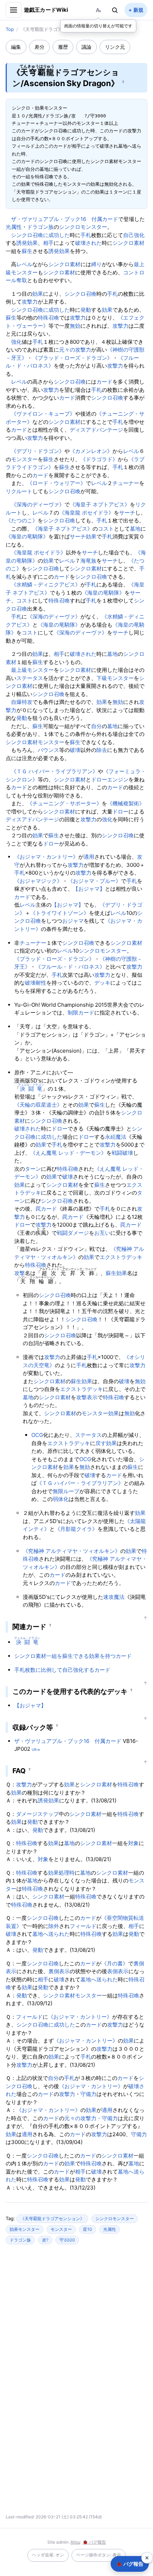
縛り (96, 264)
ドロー (120, 812)
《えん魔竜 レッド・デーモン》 (68, 1153)
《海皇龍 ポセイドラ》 (86, 513)
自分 (96, 726)
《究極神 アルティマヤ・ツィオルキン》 (72, 1551)
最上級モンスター (32, 670)
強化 (16, 342)
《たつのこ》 (22, 520)
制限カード (81, 1013)
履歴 (63, 47)
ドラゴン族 (40, 227)
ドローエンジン (110, 779)
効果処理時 (61, 1873)
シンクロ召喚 (80, 294)
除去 (102, 750)
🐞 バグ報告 (94, 2542)
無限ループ (66, 1491)
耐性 (41, 983)
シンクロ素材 (128, 243)
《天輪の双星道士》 (38, 1105)
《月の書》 (115, 1963)
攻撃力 (30, 302)
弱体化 (61, 1499)
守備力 (88, 2094)
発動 (86, 310)
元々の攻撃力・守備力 (91, 2118)
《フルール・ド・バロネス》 (70, 967)
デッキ (102, 983)
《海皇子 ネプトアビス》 (100, 504)
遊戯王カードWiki (46, 10)
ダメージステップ (37, 1814)
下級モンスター (115, 678)
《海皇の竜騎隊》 (27, 536)
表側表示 (118, 1971)
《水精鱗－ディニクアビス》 (46, 584)
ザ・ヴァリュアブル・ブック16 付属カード (65, 219)
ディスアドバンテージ (96, 430)
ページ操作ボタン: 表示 (99, 2555)
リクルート (19, 491)
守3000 (67, 2240)
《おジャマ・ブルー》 (94, 881)
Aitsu (75, 2542)
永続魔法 (116, 1137)
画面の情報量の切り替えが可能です (98, 26)
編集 (16, 47)
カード (104, 382)
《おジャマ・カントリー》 (46, 857)
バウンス (48, 750)
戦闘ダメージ (73, 1233)
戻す (101, 1443)
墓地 (135, 529)
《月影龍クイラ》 (76, 1529)
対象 (133, 1843)
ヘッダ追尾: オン (48, 2555)
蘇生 (27, 251)
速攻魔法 (114, 1597)
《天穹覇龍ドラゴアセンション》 (52, 2219)
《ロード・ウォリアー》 (56, 483)
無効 (75, 326)
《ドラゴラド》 (99, 459)
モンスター (24, 459)
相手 (48, 243)
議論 (86, 47)
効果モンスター (25, 2229)
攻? (45, 2240)
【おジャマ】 (89, 889)
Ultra (36, 1749)
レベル (24, 264)
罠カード (46, 1209)
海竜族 (88, 561)
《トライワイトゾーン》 (60, 913)
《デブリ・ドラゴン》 (38, 451)
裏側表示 (59, 1971)
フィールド (83, 1926)
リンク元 (115, 47)
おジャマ (73, 921)
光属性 (14, 227)
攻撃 (20, 1273)
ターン (33, 1169)
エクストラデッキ (121, 1257)
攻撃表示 (87, 1397)
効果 (38, 294)
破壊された (88, 243)
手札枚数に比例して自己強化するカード (62, 1670)
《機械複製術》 (126, 803)
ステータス (30, 678)
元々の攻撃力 (75, 350)
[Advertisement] (76, 2319)
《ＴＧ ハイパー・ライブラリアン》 (54, 771)
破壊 (75, 750)
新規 (138, 10)
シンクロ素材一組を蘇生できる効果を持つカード (73, 1656)
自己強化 (134, 235)
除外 (54, 1926)
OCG (37, 1435)
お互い (102, 1233)
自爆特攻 (22, 702)
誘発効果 (27, 243)
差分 (39, 47)
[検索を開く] (115, 10)
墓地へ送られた (51, 1934)
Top (10, 29)
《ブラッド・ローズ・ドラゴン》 (72, 358)
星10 (88, 2229)
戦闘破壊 (122, 1153)
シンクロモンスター (83, 227)
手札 (86, 235)
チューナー (126, 483)
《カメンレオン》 (91, 451)
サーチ (127, 513)
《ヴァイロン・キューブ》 (43, 414)
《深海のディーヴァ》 (38, 504)
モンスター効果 (100, 1413)
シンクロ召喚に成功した (40, 235)
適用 (89, 857)
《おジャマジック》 (38, 881)
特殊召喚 (48, 318)
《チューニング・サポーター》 (64, 803)
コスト (106, 529)
